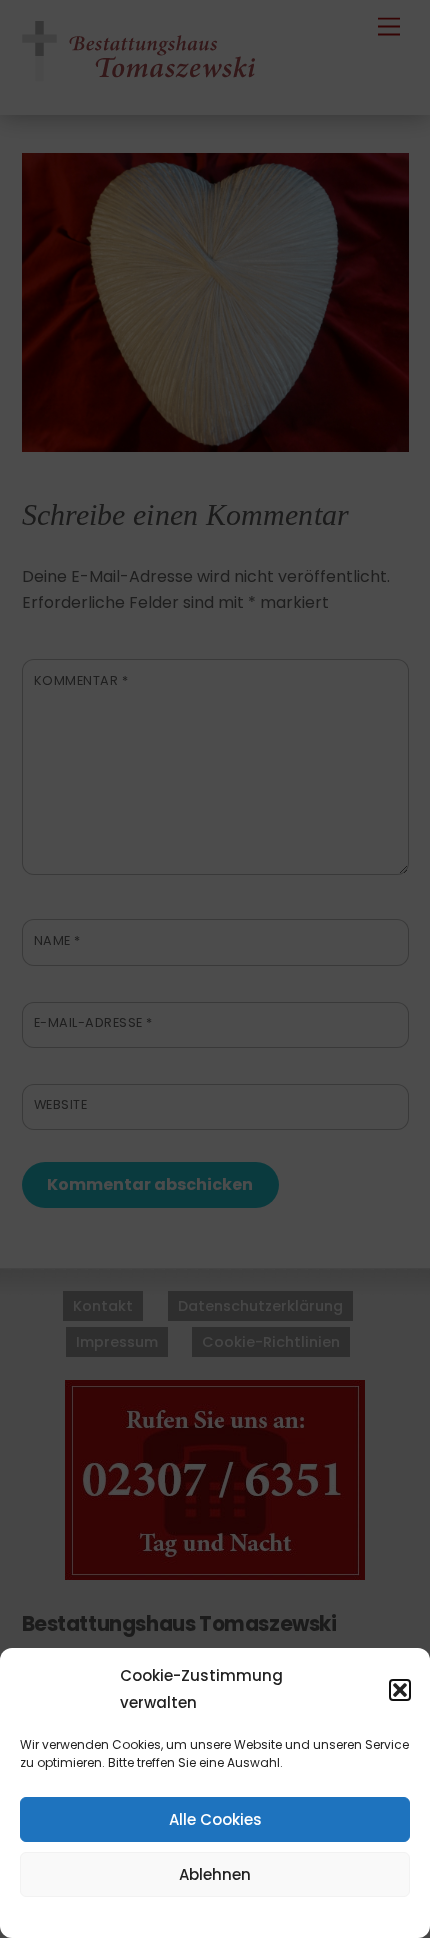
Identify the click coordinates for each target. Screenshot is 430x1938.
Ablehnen (215, 1874)
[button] (400, 1690)
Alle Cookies (215, 1819)
